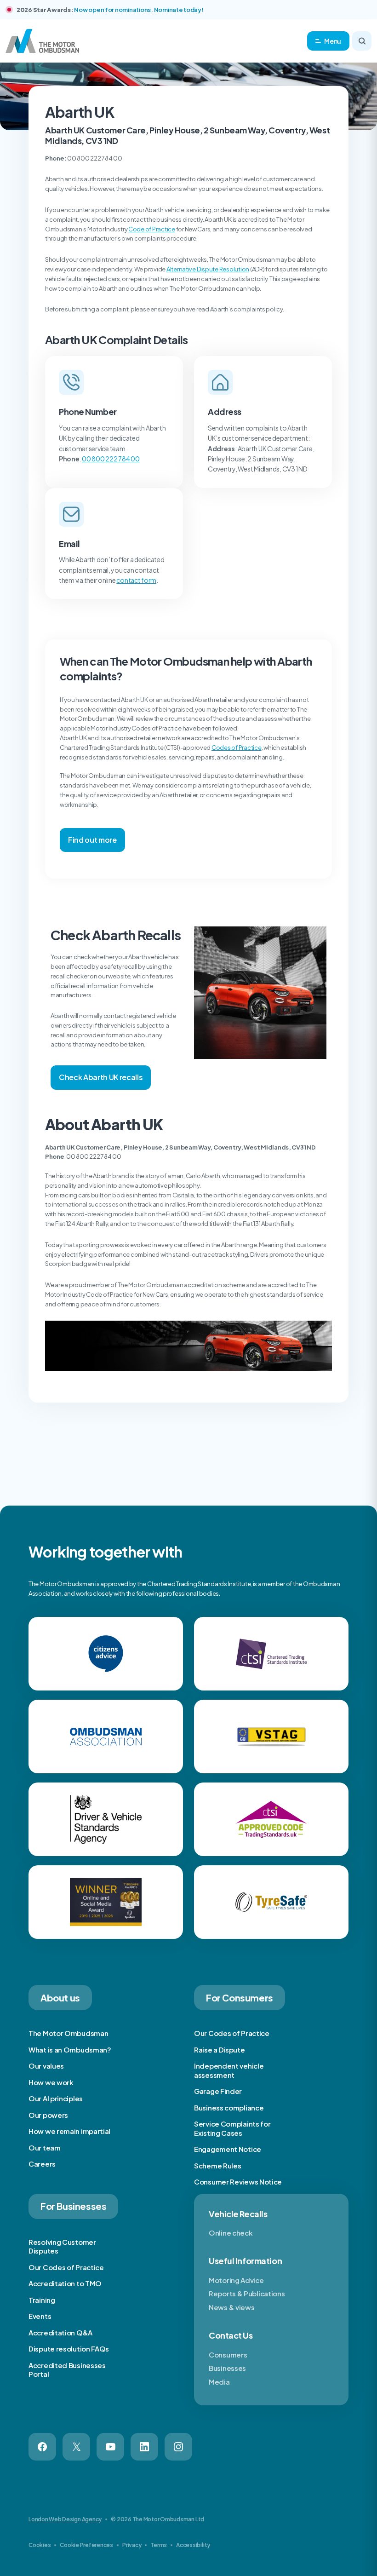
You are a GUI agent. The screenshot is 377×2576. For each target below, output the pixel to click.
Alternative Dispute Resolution (208, 269)
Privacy (132, 2545)
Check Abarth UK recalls (101, 1077)
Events (40, 2316)
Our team (45, 2148)
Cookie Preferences (86, 2545)
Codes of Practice (237, 747)
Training (42, 2300)
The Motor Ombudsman (68, 2033)
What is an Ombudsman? (70, 2050)
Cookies (40, 2545)
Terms (159, 2545)
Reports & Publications (247, 2293)
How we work (51, 2082)
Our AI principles (56, 2098)
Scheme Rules (217, 2165)
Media (219, 2382)
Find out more (92, 840)
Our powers (48, 2115)
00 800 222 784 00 (111, 459)
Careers (42, 2164)
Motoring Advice (236, 2280)
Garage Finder (218, 2091)
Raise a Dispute (220, 2050)
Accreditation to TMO (65, 2283)
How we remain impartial (69, 2131)
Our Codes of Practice (232, 2033)
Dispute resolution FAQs (69, 2349)
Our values (46, 2066)
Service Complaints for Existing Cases (232, 2128)
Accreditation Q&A (60, 2332)
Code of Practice (152, 229)
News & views (231, 2307)
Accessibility (193, 2545)
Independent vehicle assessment (229, 2070)
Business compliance (229, 2107)
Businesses (227, 2368)
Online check (231, 2233)
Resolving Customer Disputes (62, 2246)
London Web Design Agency (65, 2519)
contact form (136, 580)
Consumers (228, 2355)
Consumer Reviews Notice (238, 2182)
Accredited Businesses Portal (67, 2370)
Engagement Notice (228, 2149)
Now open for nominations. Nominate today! (139, 10)
